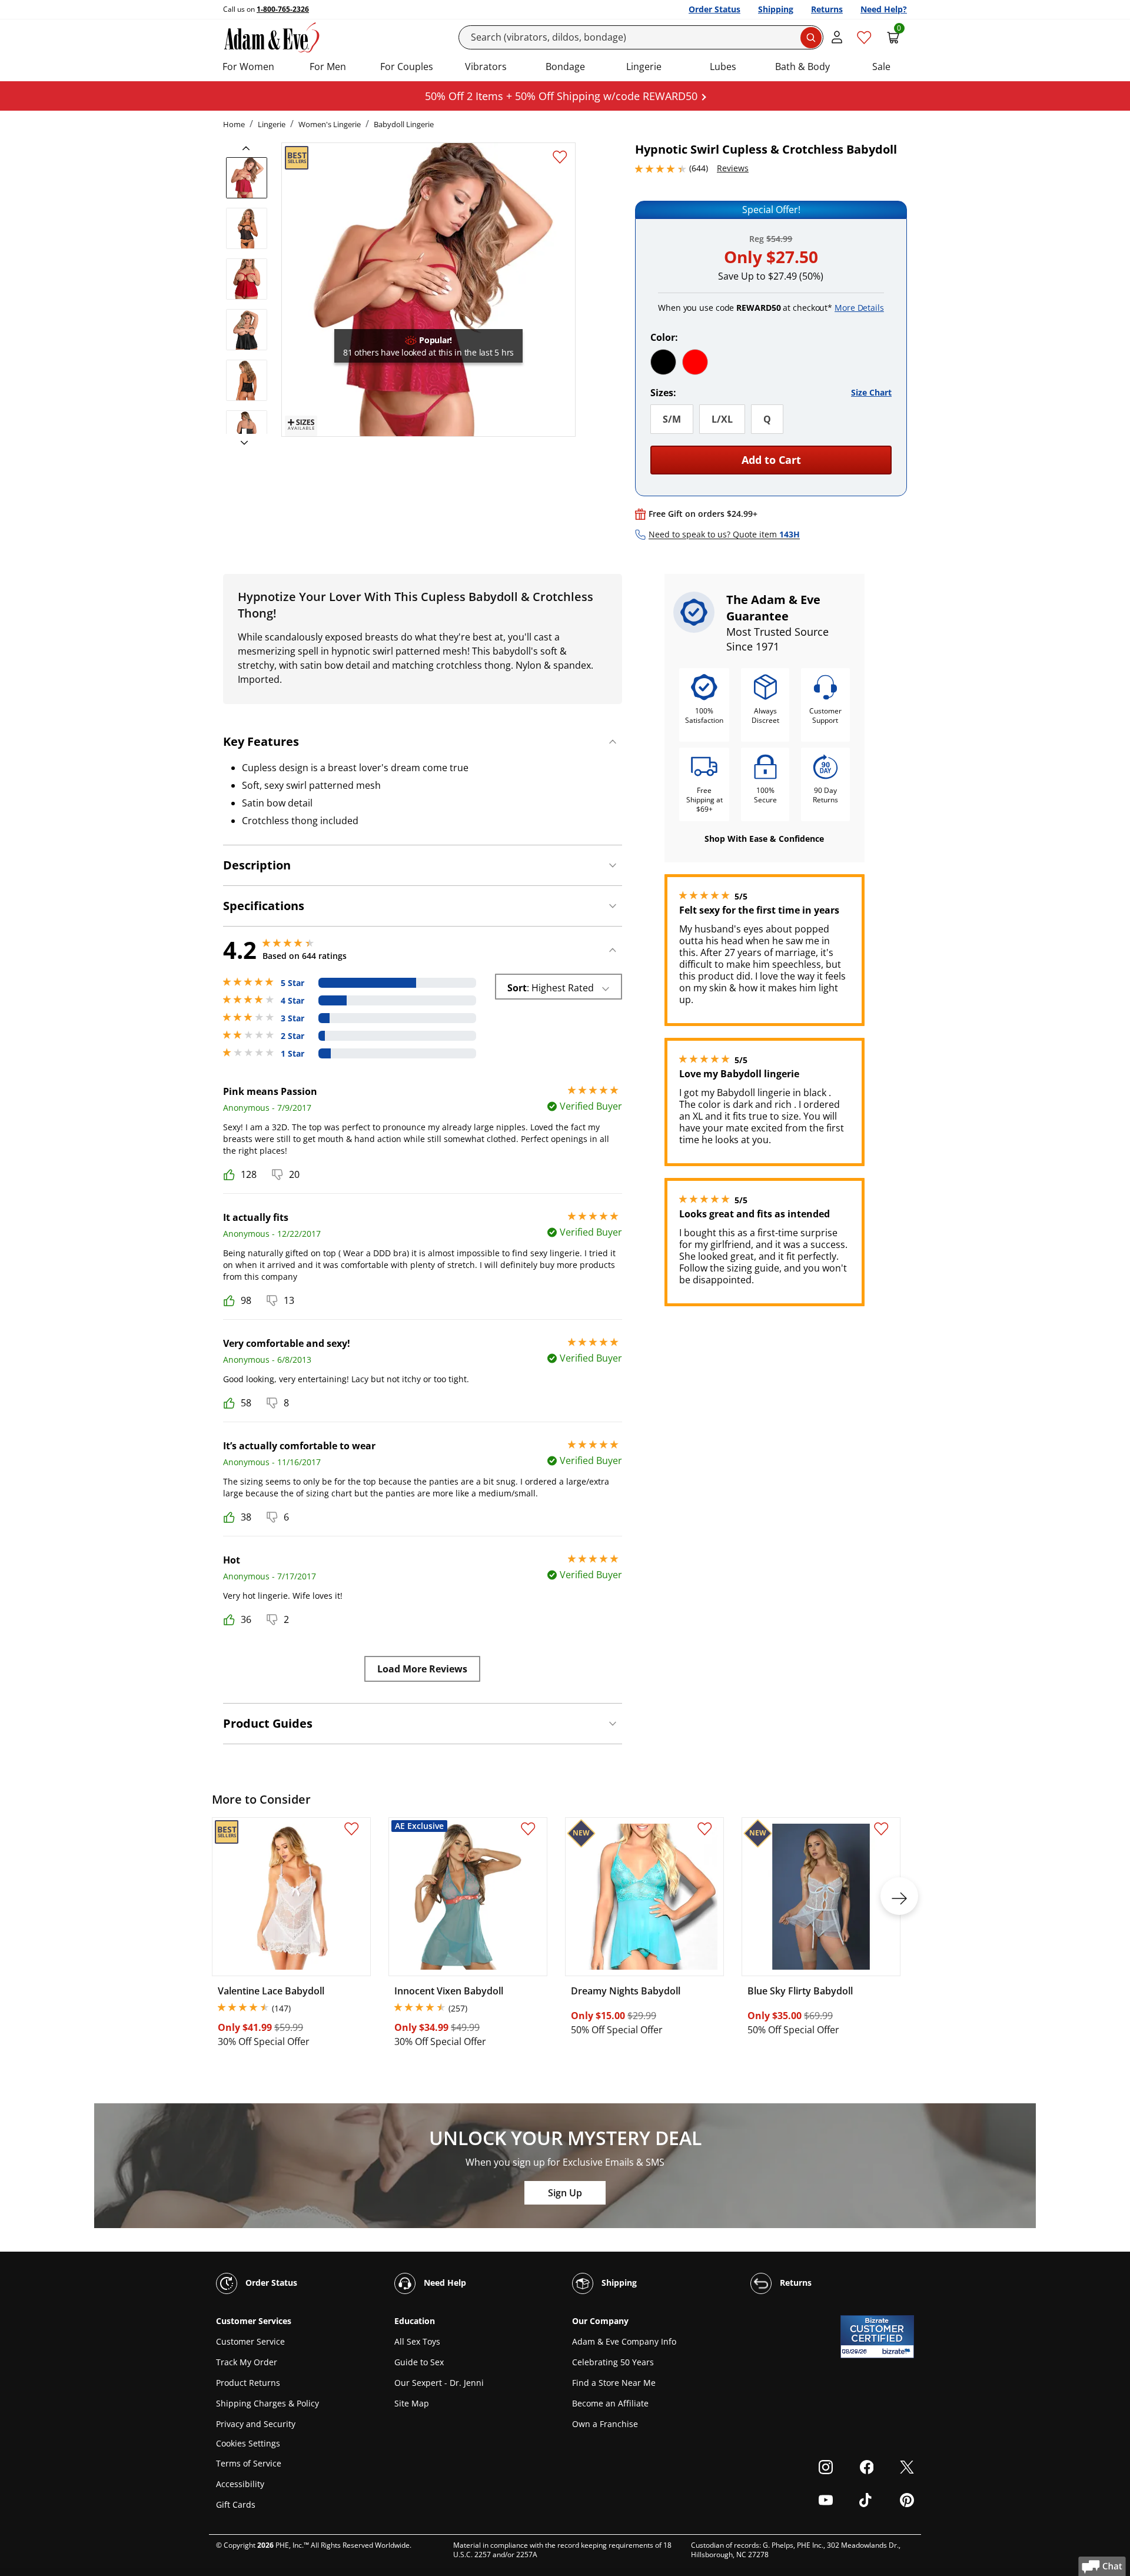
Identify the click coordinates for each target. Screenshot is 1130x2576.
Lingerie (644, 67)
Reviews (733, 168)
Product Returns (248, 2383)
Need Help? (884, 9)
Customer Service (250, 2341)
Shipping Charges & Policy (267, 2403)
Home (234, 124)
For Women (248, 67)
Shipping (776, 9)
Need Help (444, 2283)
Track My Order (247, 2362)
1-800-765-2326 (283, 9)
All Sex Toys (417, 2341)
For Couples (407, 67)
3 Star (293, 1018)
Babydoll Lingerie (404, 124)
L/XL (722, 419)
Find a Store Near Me (614, 2383)
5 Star (293, 983)
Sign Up (565, 2193)
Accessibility (240, 2484)
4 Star (293, 1001)
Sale (881, 67)
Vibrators (486, 67)
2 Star (293, 1036)
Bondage (565, 67)
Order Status (714, 9)
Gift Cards (236, 2504)
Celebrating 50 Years (613, 2362)
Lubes (723, 67)
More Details (859, 308)
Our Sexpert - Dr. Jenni (439, 2383)
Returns (827, 9)
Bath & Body (802, 67)
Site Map (412, 2403)
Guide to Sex (419, 2362)
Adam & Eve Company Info (624, 2341)
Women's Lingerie (330, 124)
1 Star (293, 1054)
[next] (241, 443)
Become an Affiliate (610, 2403)
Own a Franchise (605, 2424)
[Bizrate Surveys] (898, 2351)
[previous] (250, 148)
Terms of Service (249, 2463)
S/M (672, 419)
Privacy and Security (256, 2424)
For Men (328, 67)
